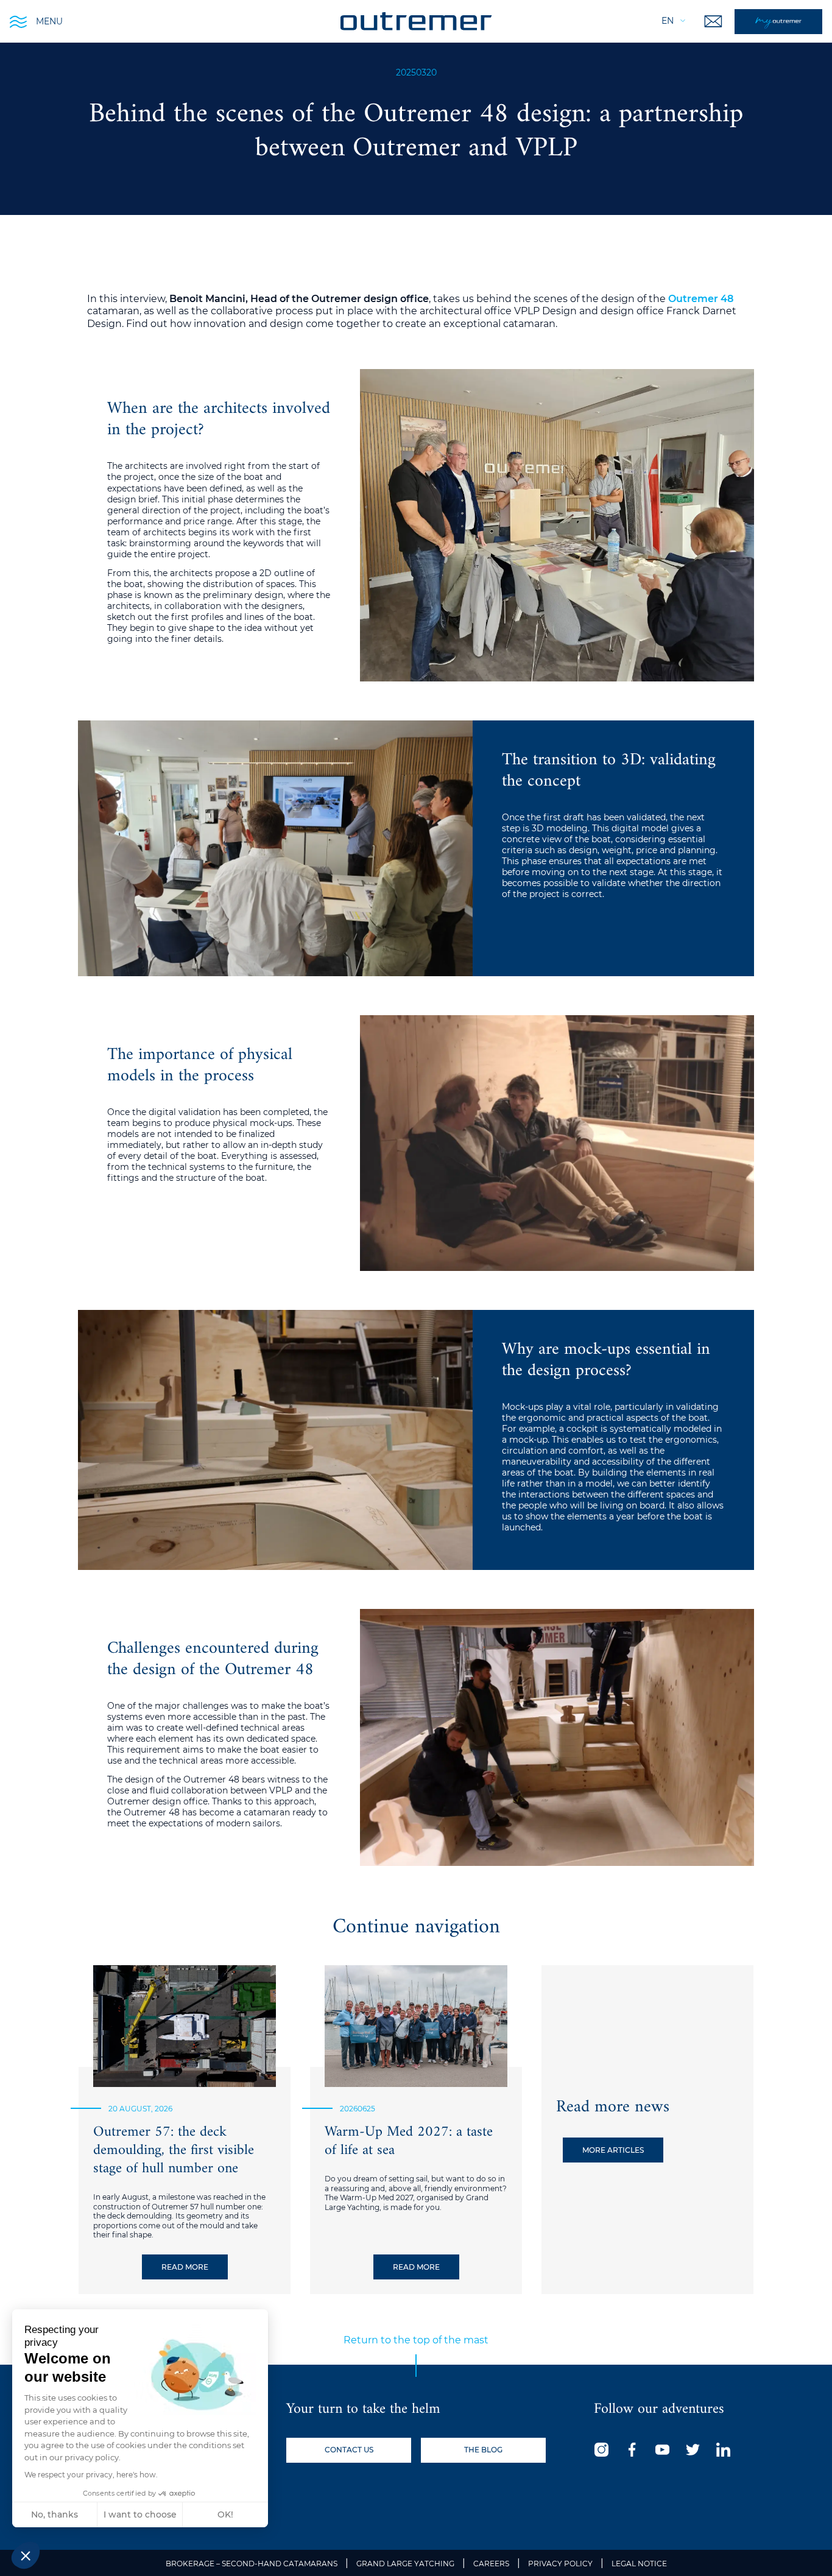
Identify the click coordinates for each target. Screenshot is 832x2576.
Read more (185, 2267)
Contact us (349, 2450)
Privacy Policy (560, 2564)
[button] (26, 2555)
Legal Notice (639, 2564)
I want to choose (140, 2514)
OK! (225, 2514)
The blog (483, 2450)
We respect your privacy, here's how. (91, 2475)
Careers (491, 2564)
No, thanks (55, 2514)
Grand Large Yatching (405, 2564)
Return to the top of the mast (416, 2340)
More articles (613, 2150)
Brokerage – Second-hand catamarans (252, 2564)
